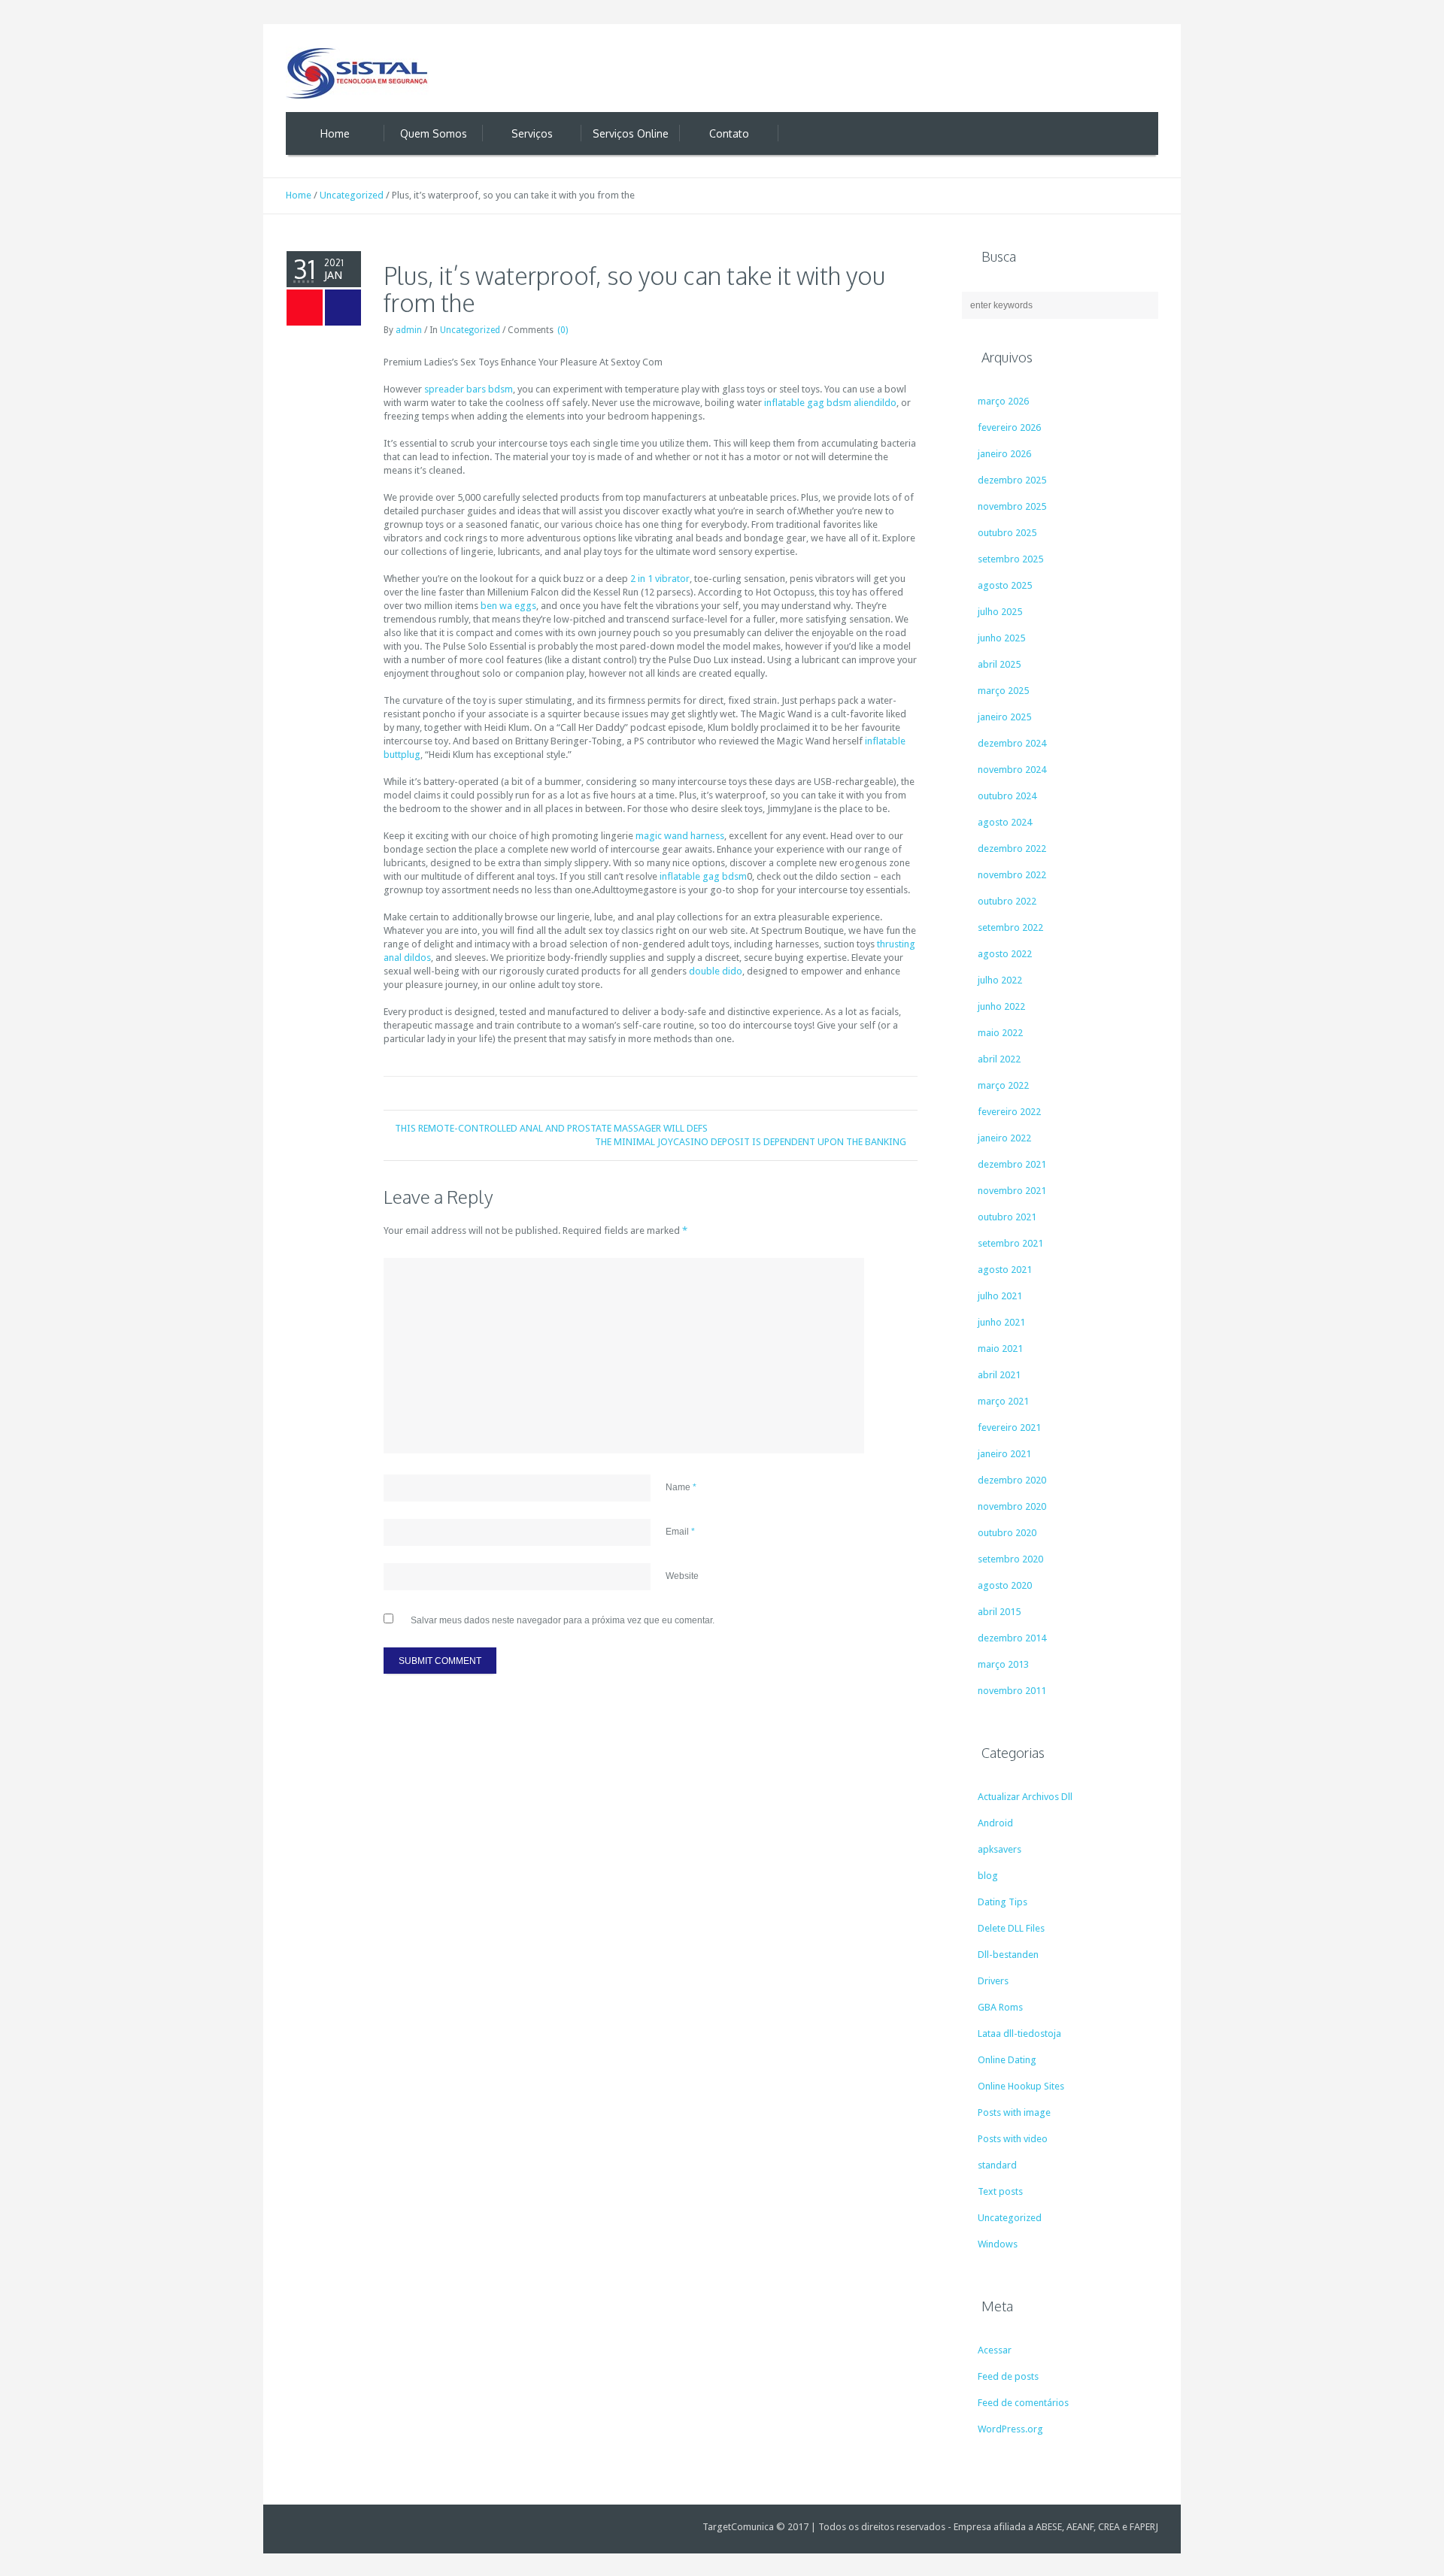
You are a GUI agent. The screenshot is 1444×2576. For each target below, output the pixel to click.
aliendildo (875, 403)
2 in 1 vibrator (660, 579)
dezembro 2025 (1012, 480)
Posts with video (1013, 2139)
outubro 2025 (1007, 533)
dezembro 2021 (1012, 1164)
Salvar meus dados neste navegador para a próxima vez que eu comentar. (563, 1620)
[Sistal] (357, 73)
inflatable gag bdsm (808, 403)
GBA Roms (1000, 2007)
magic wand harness (680, 836)
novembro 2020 (1012, 1506)
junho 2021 (1001, 1322)
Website (682, 1576)
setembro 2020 (1010, 1559)
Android (995, 1823)
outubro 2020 (1007, 1533)
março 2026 (1003, 401)
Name (681, 1487)
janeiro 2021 (1004, 1454)
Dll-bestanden (1008, 1955)
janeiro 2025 (1004, 717)
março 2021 (1003, 1401)
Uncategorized (352, 195)
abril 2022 (999, 1059)
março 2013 (1003, 1664)
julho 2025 (1000, 612)
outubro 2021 (1007, 1217)
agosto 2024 (1005, 822)
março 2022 (1003, 1085)
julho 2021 (1000, 1296)
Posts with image (1014, 2112)
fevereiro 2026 (1009, 427)
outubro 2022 (1007, 901)
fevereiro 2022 (1009, 1112)
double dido (716, 971)
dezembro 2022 (1012, 849)
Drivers (993, 1981)
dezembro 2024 (1012, 743)
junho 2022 (1001, 1006)
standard (997, 2165)
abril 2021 (999, 1375)
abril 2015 (999, 1612)
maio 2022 (1000, 1033)
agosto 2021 (1005, 1270)
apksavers (1000, 1849)
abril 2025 (999, 664)
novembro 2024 (1012, 770)
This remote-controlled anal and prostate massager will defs (551, 1128)
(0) (563, 330)
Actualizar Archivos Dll (1025, 1797)
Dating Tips (1003, 1902)
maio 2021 (1000, 1349)
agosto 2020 (1005, 1585)
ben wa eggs (508, 606)
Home (299, 195)
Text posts (1000, 2191)
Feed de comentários (1023, 2403)
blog (988, 1876)
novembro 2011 (1012, 1691)
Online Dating (1007, 2060)
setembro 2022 (1010, 927)
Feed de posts (1008, 2376)
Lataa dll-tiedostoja (1019, 2034)
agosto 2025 (1005, 585)
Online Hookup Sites (1021, 2086)
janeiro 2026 (1004, 454)
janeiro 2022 (1004, 1138)
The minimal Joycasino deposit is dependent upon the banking (751, 1142)
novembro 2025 (1012, 506)
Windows (998, 2244)
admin (409, 330)
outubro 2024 (1007, 796)
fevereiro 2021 (1009, 1427)
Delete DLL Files (1011, 1928)
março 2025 (1003, 691)
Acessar (995, 2350)
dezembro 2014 (1012, 1638)
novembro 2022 (1012, 875)
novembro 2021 (1012, 1191)
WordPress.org (1010, 2429)
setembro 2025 (1010, 559)
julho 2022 (1000, 980)
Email (680, 1532)
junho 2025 (1001, 638)
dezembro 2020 (1012, 1480)
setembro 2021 (1010, 1243)
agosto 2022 (1005, 954)
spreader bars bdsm (469, 389)
